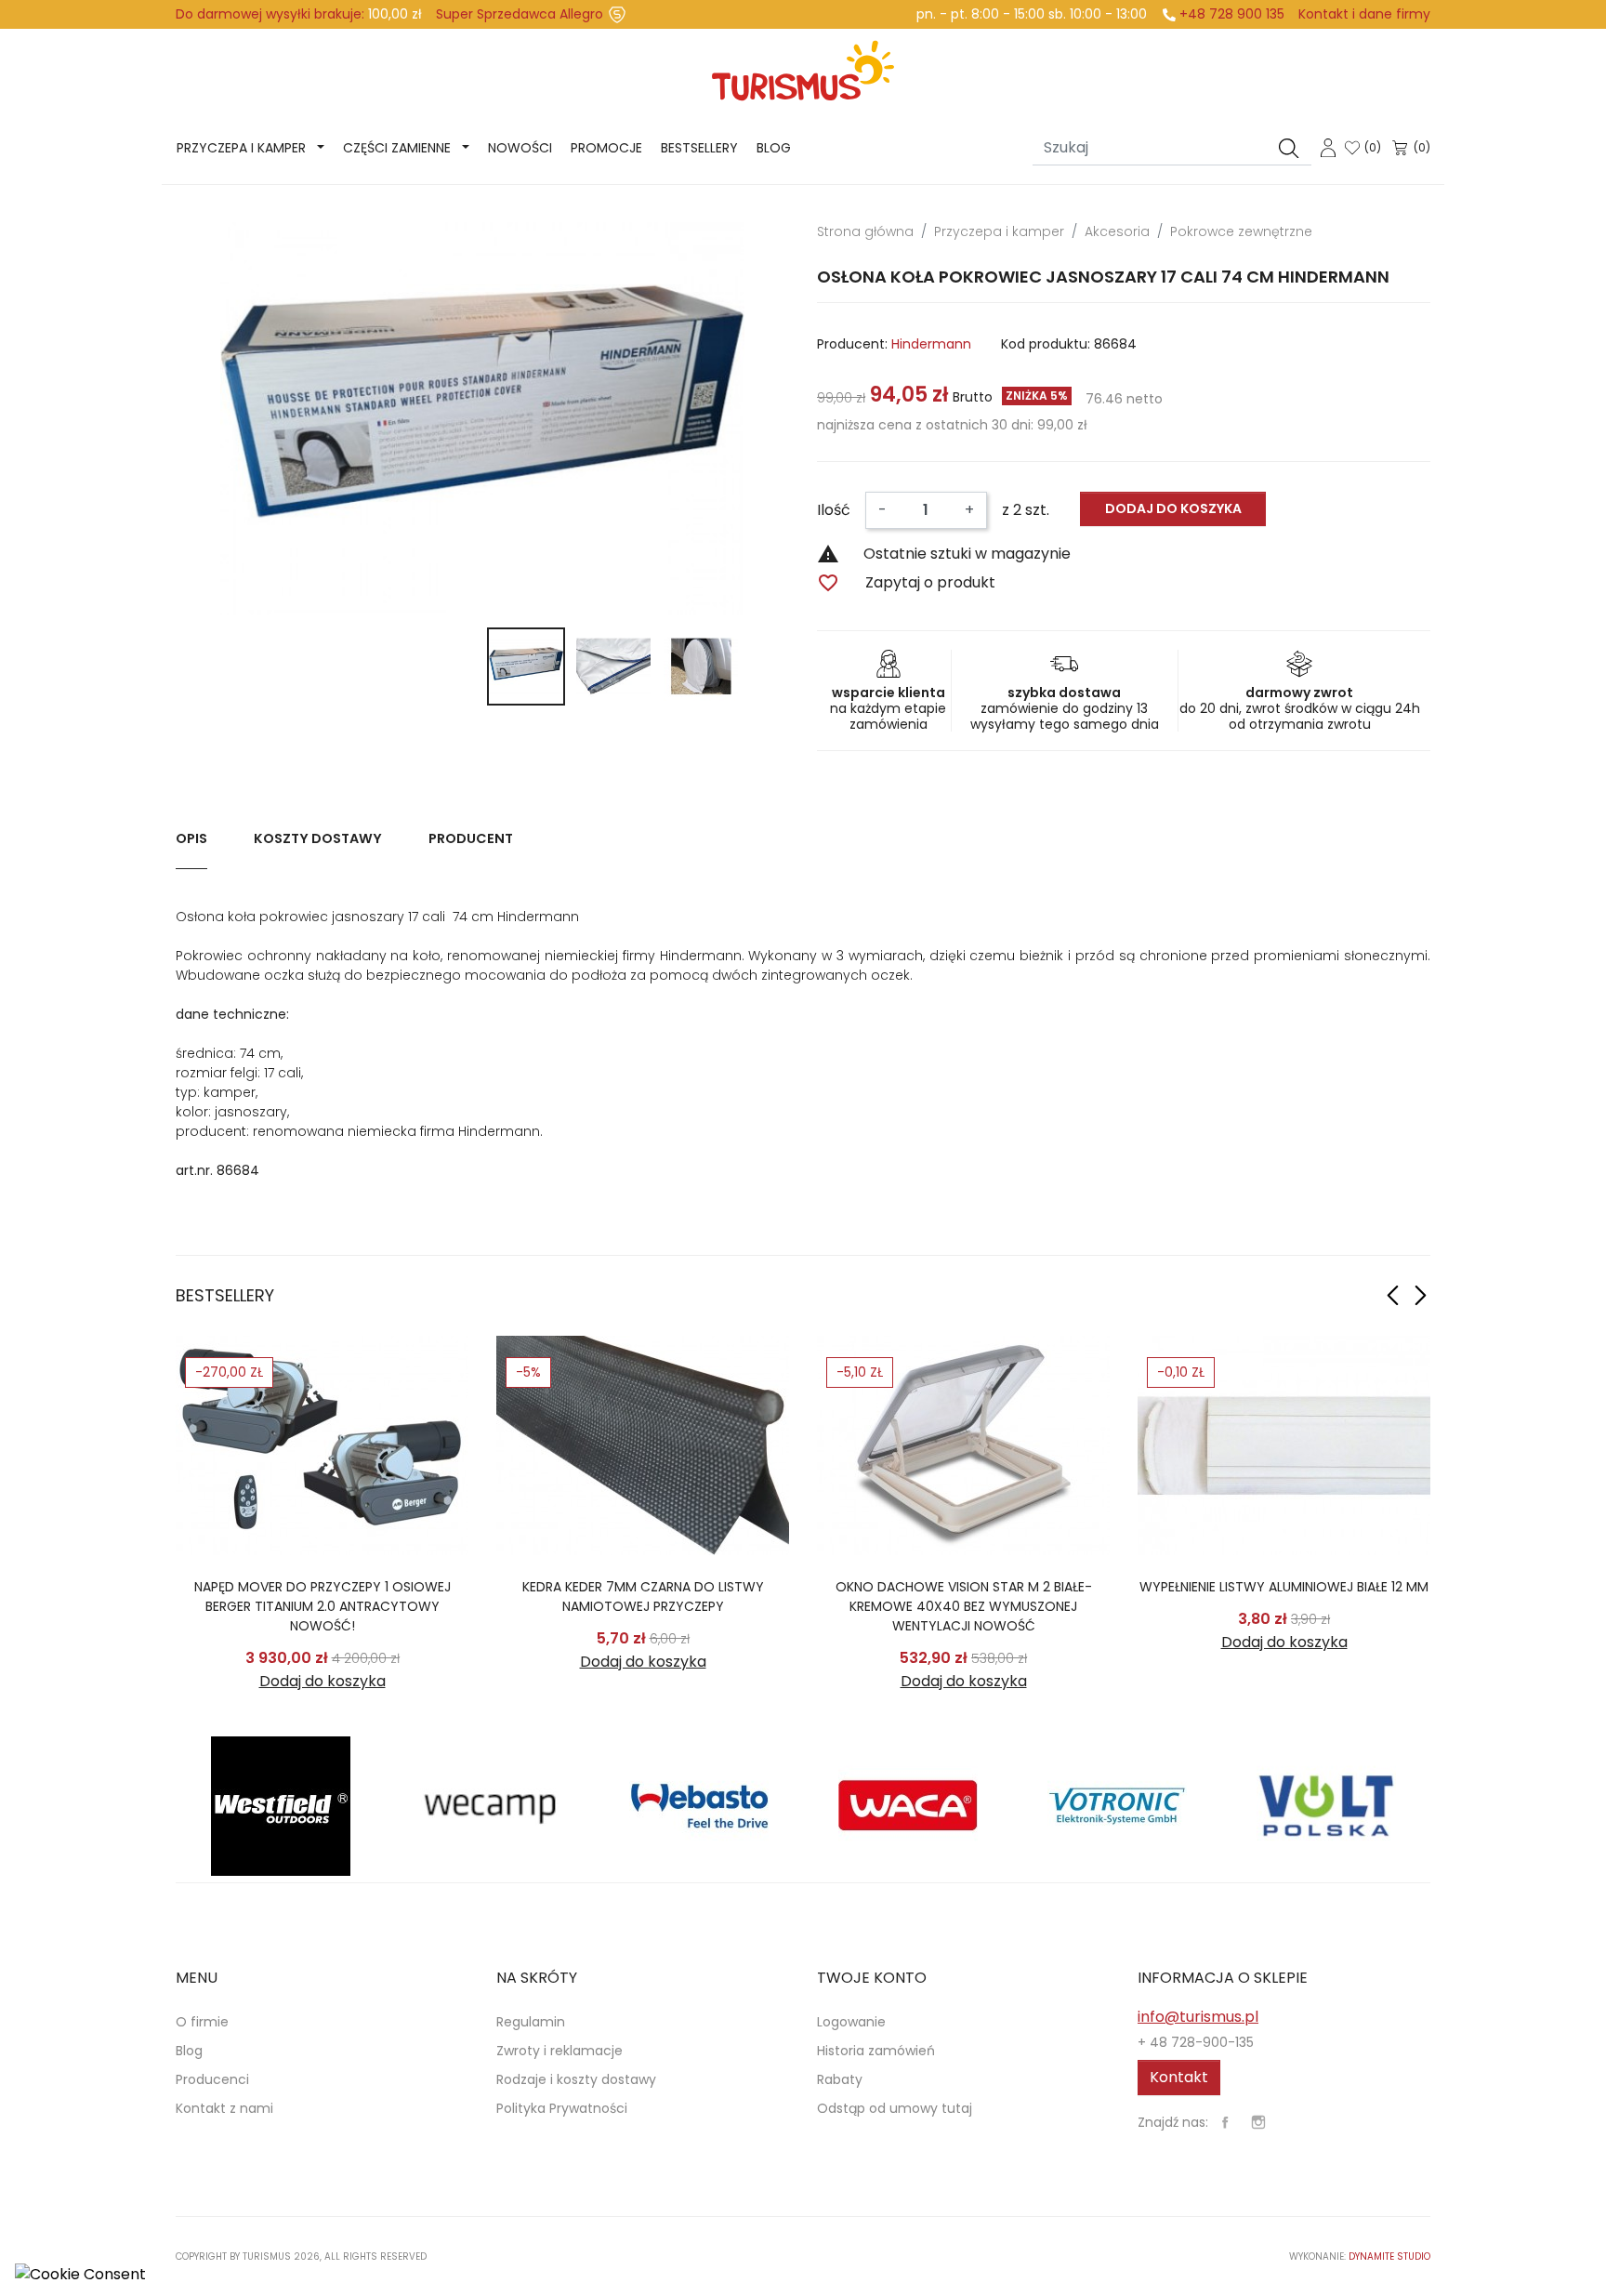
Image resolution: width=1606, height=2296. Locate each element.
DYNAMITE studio (1389, 2256)
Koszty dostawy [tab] (318, 838)
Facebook (1225, 2122)
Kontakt (1179, 2077)
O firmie (202, 2022)
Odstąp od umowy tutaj (895, 2108)
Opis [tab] (191, 838)
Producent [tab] (471, 838)
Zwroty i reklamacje (559, 2051)
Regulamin (531, 2022)
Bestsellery (699, 148)
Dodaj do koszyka (1173, 508)
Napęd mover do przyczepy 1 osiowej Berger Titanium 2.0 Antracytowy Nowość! (323, 1606)
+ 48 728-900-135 (1196, 2042)
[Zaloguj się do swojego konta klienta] (1328, 146)
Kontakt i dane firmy (1364, 14)
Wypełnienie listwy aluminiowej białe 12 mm (1284, 1587)
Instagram (1258, 2122)
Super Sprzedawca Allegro (520, 14)
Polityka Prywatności (562, 2108)
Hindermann (931, 344)
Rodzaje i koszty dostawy (576, 2079)
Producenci (212, 2079)
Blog (774, 148)
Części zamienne (397, 148)
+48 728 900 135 (1232, 14)
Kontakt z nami (224, 2108)
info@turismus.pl (1198, 2017)
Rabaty (840, 2079)
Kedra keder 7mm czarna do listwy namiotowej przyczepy (643, 1597)
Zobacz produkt (322, 1445)
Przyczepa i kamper (241, 148)
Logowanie (851, 2022)
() (1373, 147)
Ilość (834, 510)
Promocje (606, 148)
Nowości (520, 148)
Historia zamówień (876, 2051)
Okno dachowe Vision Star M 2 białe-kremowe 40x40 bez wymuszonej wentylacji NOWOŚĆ (964, 1606)
